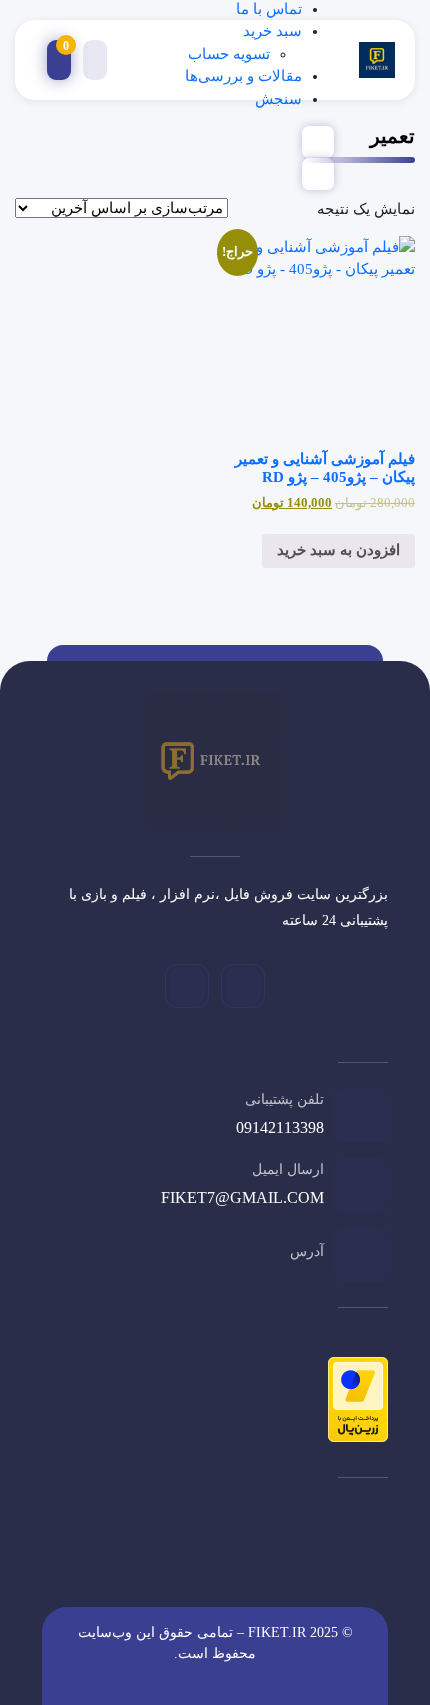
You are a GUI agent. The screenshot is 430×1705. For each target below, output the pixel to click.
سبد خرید (272, 31)
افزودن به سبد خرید (338, 550)
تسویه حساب (229, 54)
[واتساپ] (187, 986)
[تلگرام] (243, 986)
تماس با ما (269, 9)
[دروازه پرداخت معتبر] (353, 1403)
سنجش (278, 99)
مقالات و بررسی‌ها (243, 76)
